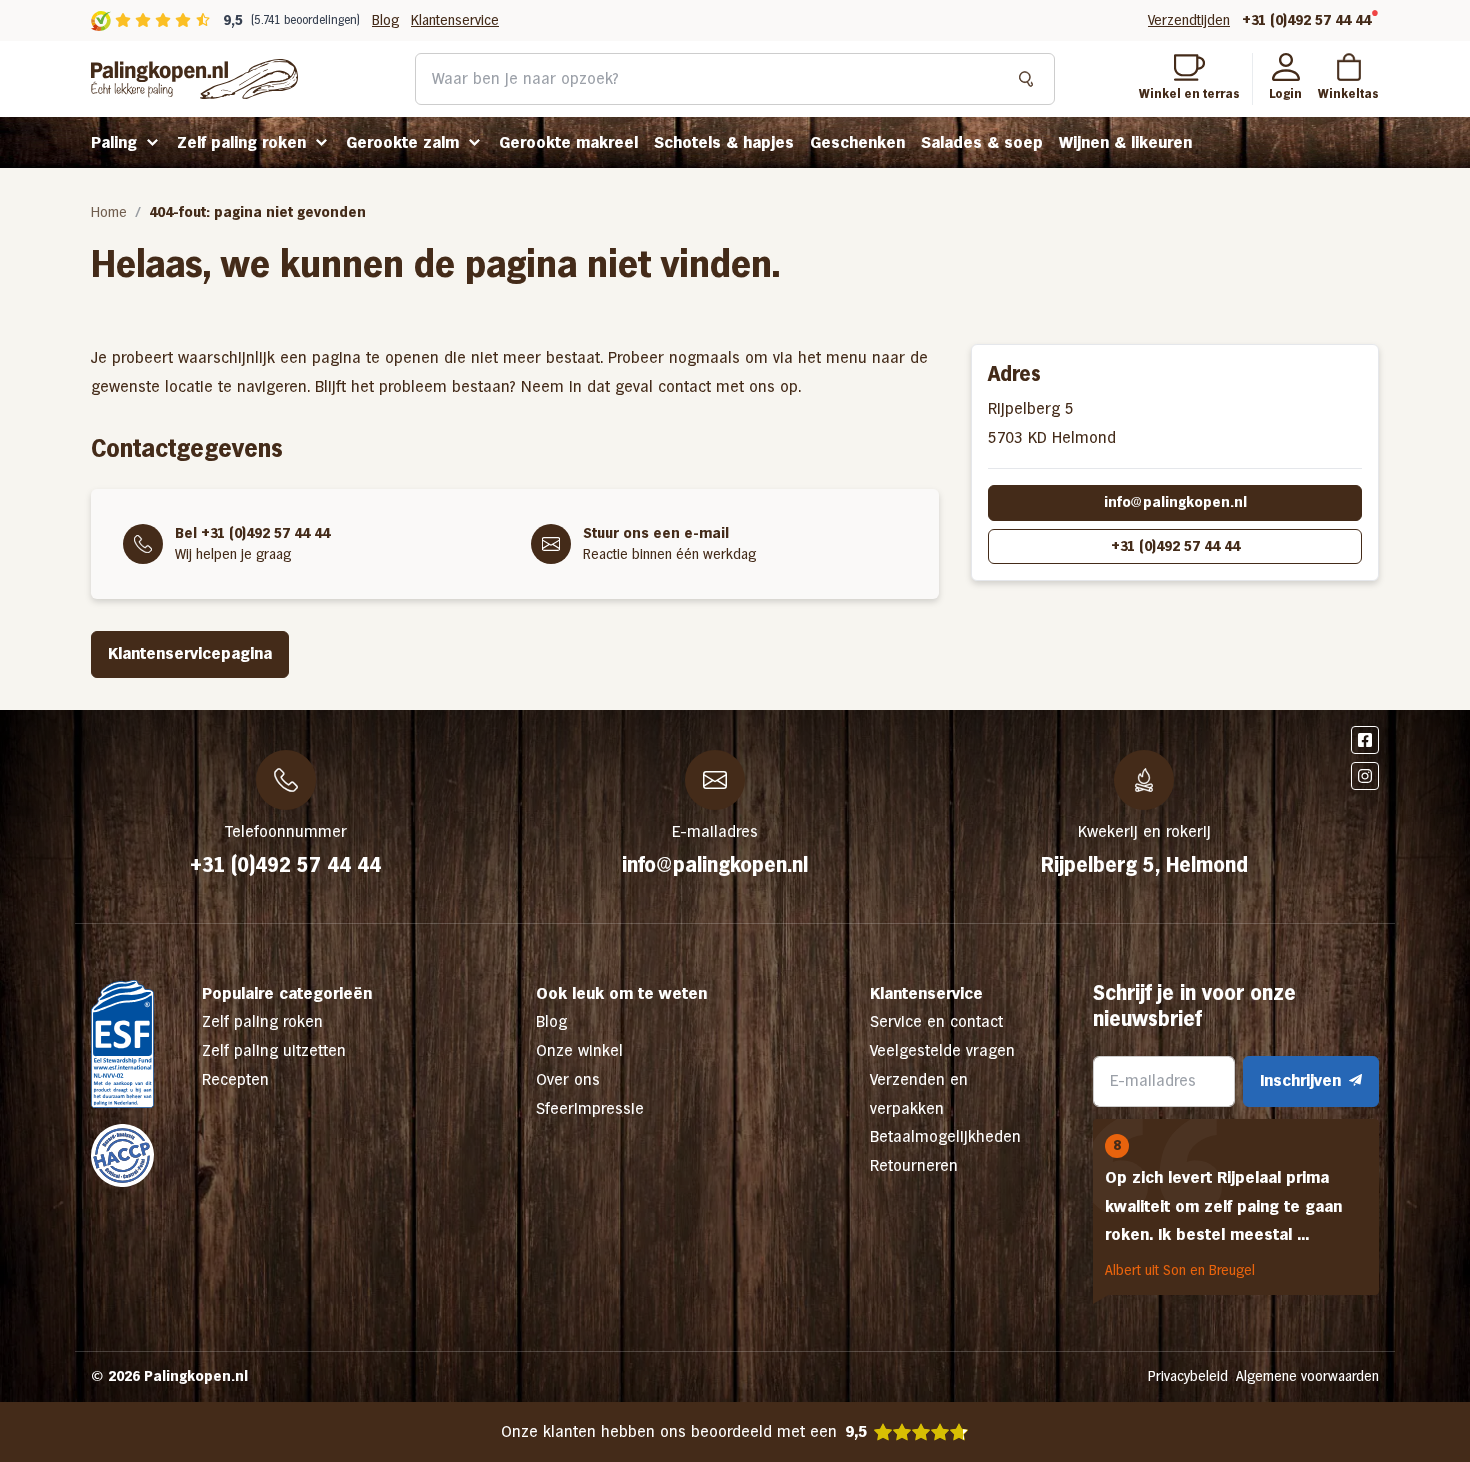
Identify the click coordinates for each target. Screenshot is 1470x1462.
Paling (114, 142)
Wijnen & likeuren (1125, 142)
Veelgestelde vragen (942, 1050)
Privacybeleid (1188, 1376)
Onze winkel (579, 1050)
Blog (385, 20)
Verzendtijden (1189, 20)
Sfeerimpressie (590, 1108)
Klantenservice (455, 20)
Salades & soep (982, 142)
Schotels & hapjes (724, 142)
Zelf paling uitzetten (274, 1050)
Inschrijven (1300, 1080)
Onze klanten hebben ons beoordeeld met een (684, 1431)
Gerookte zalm (402, 142)
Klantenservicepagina (190, 653)
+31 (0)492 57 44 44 (1306, 20)
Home (109, 212)
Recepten (235, 1079)
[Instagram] (1365, 776)
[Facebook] (1365, 740)
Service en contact (936, 1021)
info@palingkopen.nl (1175, 502)
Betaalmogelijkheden (945, 1136)
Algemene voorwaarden (1307, 1376)
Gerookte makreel (568, 142)
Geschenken (857, 142)
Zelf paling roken (241, 142)
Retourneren (914, 1165)
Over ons (568, 1079)
